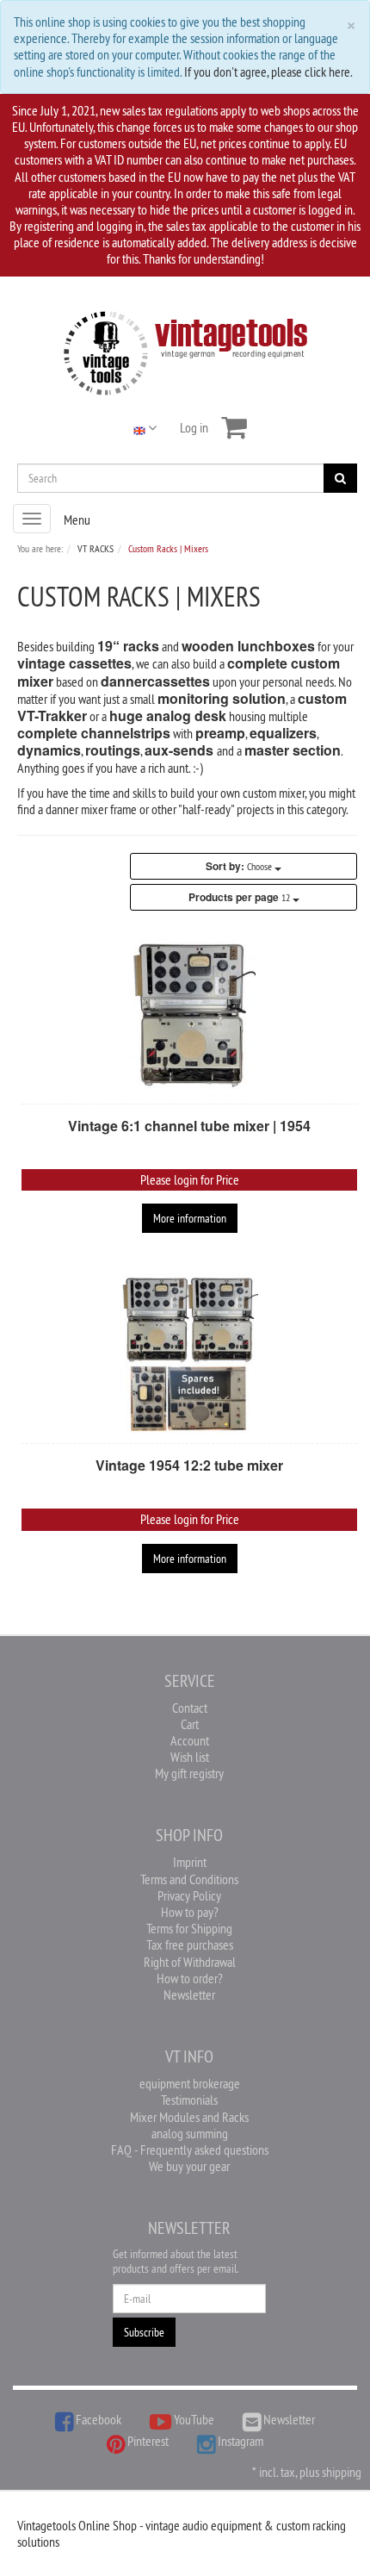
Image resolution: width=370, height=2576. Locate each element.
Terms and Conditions (189, 1879)
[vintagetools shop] (185, 350)
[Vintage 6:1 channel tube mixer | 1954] (189, 1016)
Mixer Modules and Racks (189, 2117)
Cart (190, 1724)
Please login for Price (190, 1179)
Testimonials (189, 2100)
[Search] (340, 478)
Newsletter (189, 1994)
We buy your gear (189, 2166)
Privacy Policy (189, 1895)
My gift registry (189, 1773)
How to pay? (190, 1912)
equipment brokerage (190, 2083)
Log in (194, 427)
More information (190, 1218)
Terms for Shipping (189, 1928)
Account (190, 1740)
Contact (190, 1708)
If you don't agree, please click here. (268, 72)
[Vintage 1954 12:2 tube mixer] (189, 1355)
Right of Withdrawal (190, 1962)
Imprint (190, 1862)
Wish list (190, 1757)
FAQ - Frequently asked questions (190, 2150)
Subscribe (144, 2332)
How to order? (190, 1978)
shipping (342, 2472)
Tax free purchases (190, 1944)
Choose (240, 866)
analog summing (190, 2133)
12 (240, 897)
